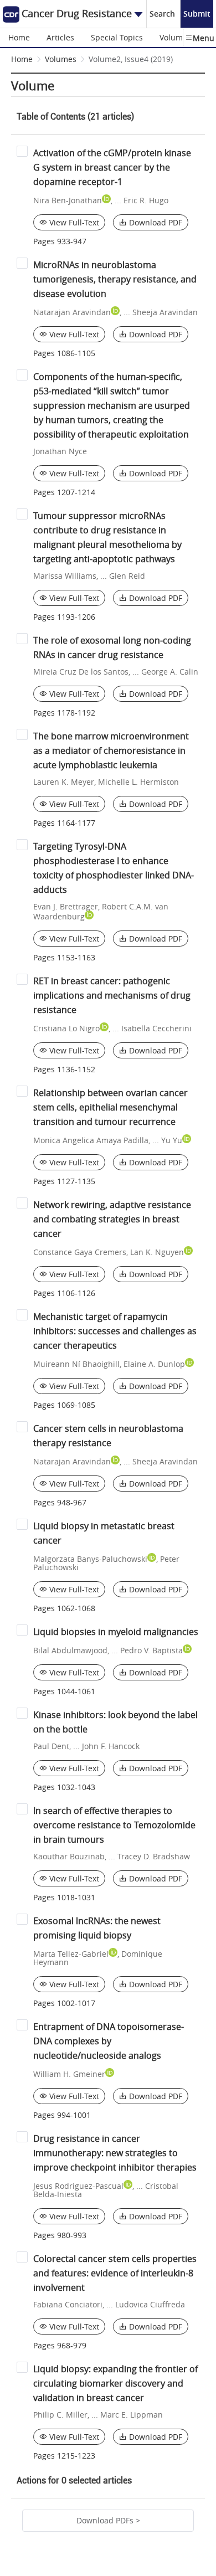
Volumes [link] (61, 59)
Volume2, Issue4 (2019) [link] (131, 59)
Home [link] (22, 59)
